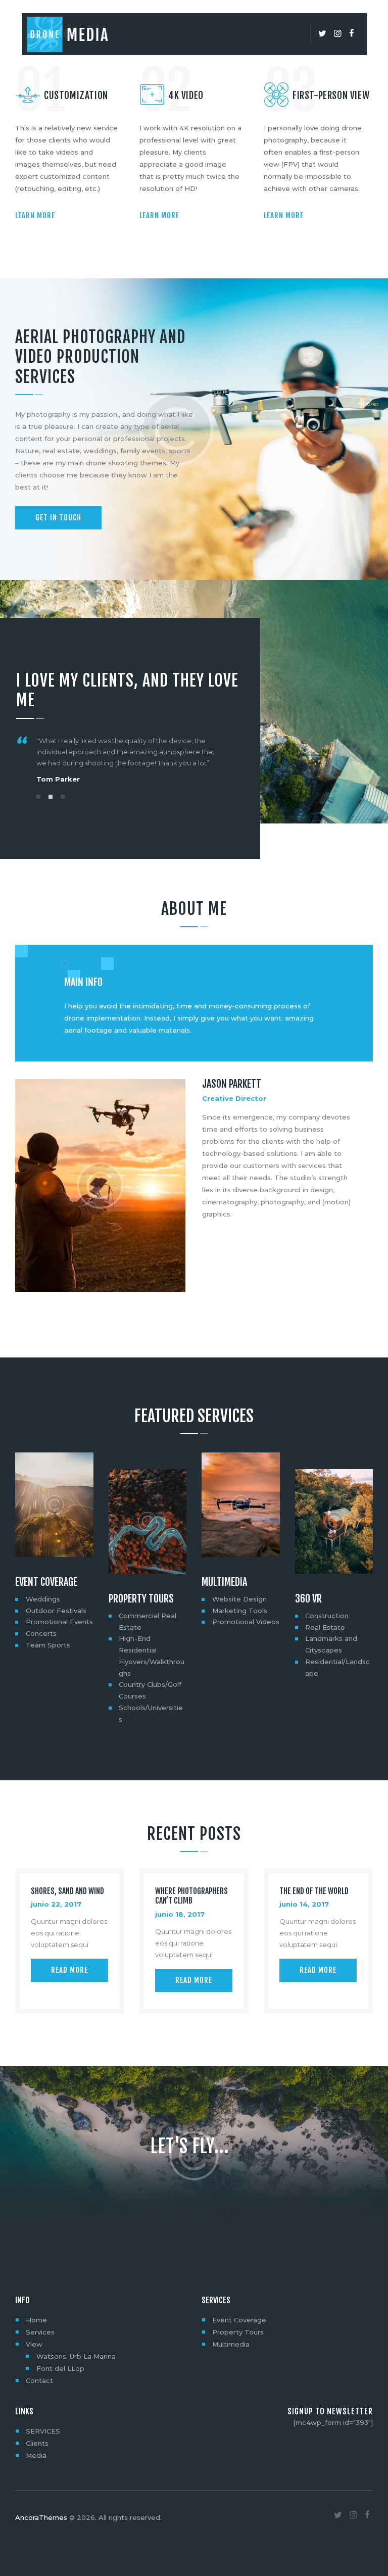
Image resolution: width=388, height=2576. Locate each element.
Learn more (35, 215)
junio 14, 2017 (304, 1904)
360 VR (308, 1599)
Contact (39, 2380)
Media (36, 2455)
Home (36, 2320)
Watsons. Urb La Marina (76, 2356)
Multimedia (224, 1582)
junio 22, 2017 (56, 1904)
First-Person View (331, 95)
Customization (76, 95)
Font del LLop (60, 2368)
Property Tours (141, 1599)
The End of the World (314, 1891)
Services (40, 2332)
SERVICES (43, 2431)
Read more (69, 1970)
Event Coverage (46, 1582)
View (34, 2344)
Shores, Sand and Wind (67, 1891)
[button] (38, 797)
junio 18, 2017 (180, 1914)
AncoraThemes (41, 2517)
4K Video (186, 95)
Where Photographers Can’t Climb (191, 1896)
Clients (37, 2443)
